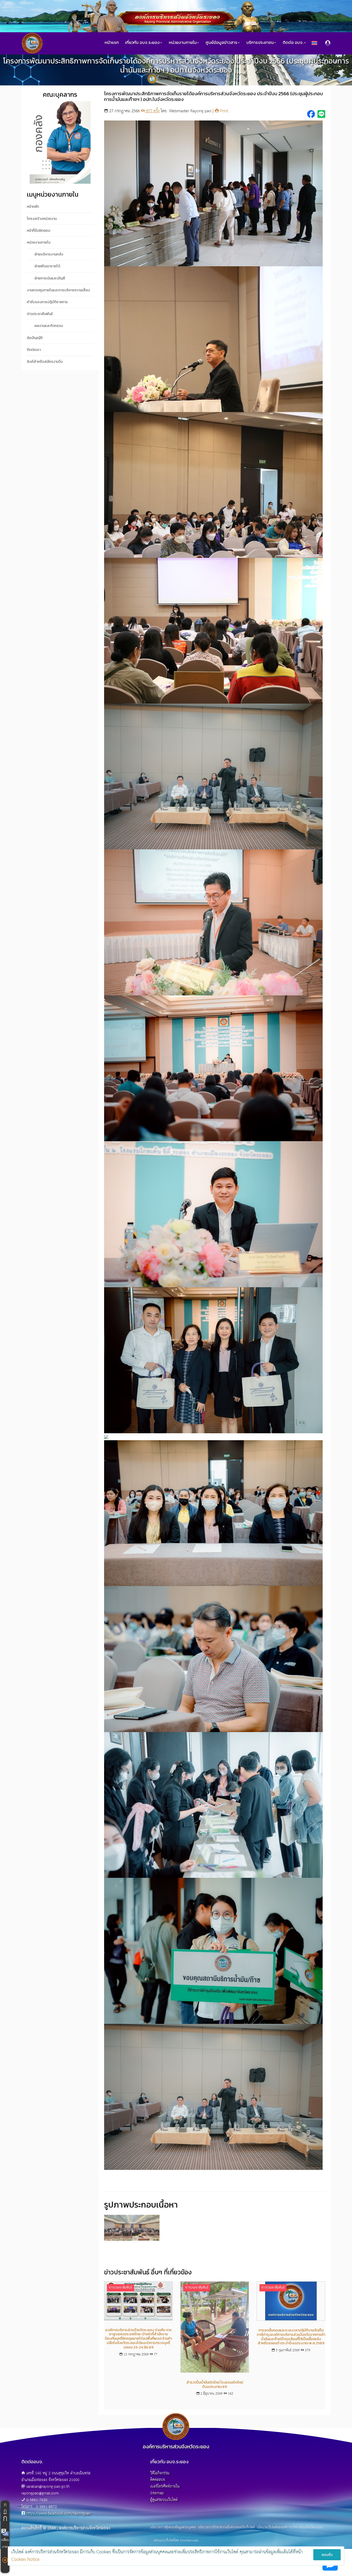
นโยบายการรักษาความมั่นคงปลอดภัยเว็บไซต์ (226, 2527)
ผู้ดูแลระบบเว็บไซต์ (164, 2500)
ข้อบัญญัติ (35, 338)
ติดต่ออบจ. (158, 2480)
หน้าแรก (112, 42)
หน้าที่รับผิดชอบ (39, 231)
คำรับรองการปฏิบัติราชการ (47, 302)
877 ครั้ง (152, 111)
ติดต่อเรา (34, 350)
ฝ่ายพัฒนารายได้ (47, 266)
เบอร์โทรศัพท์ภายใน (165, 2486)
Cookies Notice (25, 2560)
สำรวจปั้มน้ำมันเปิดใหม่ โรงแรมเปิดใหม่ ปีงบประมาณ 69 (215, 2385)
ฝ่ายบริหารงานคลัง (49, 254)
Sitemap (157, 2493)
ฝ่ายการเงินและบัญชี (50, 278)
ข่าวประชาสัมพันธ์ (190, 79)
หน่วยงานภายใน (39, 242)
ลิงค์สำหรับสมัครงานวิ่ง (45, 362)
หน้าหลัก (33, 207)
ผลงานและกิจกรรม (49, 326)
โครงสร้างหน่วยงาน (42, 219)
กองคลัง (164, 79)
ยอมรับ (327, 2555)
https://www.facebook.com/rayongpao (58, 2513)
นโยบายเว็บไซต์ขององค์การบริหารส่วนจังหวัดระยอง (290, 2527)
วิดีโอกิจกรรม (160, 2473)
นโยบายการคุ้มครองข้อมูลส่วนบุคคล (173, 2527)
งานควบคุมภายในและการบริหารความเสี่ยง (58, 290)
